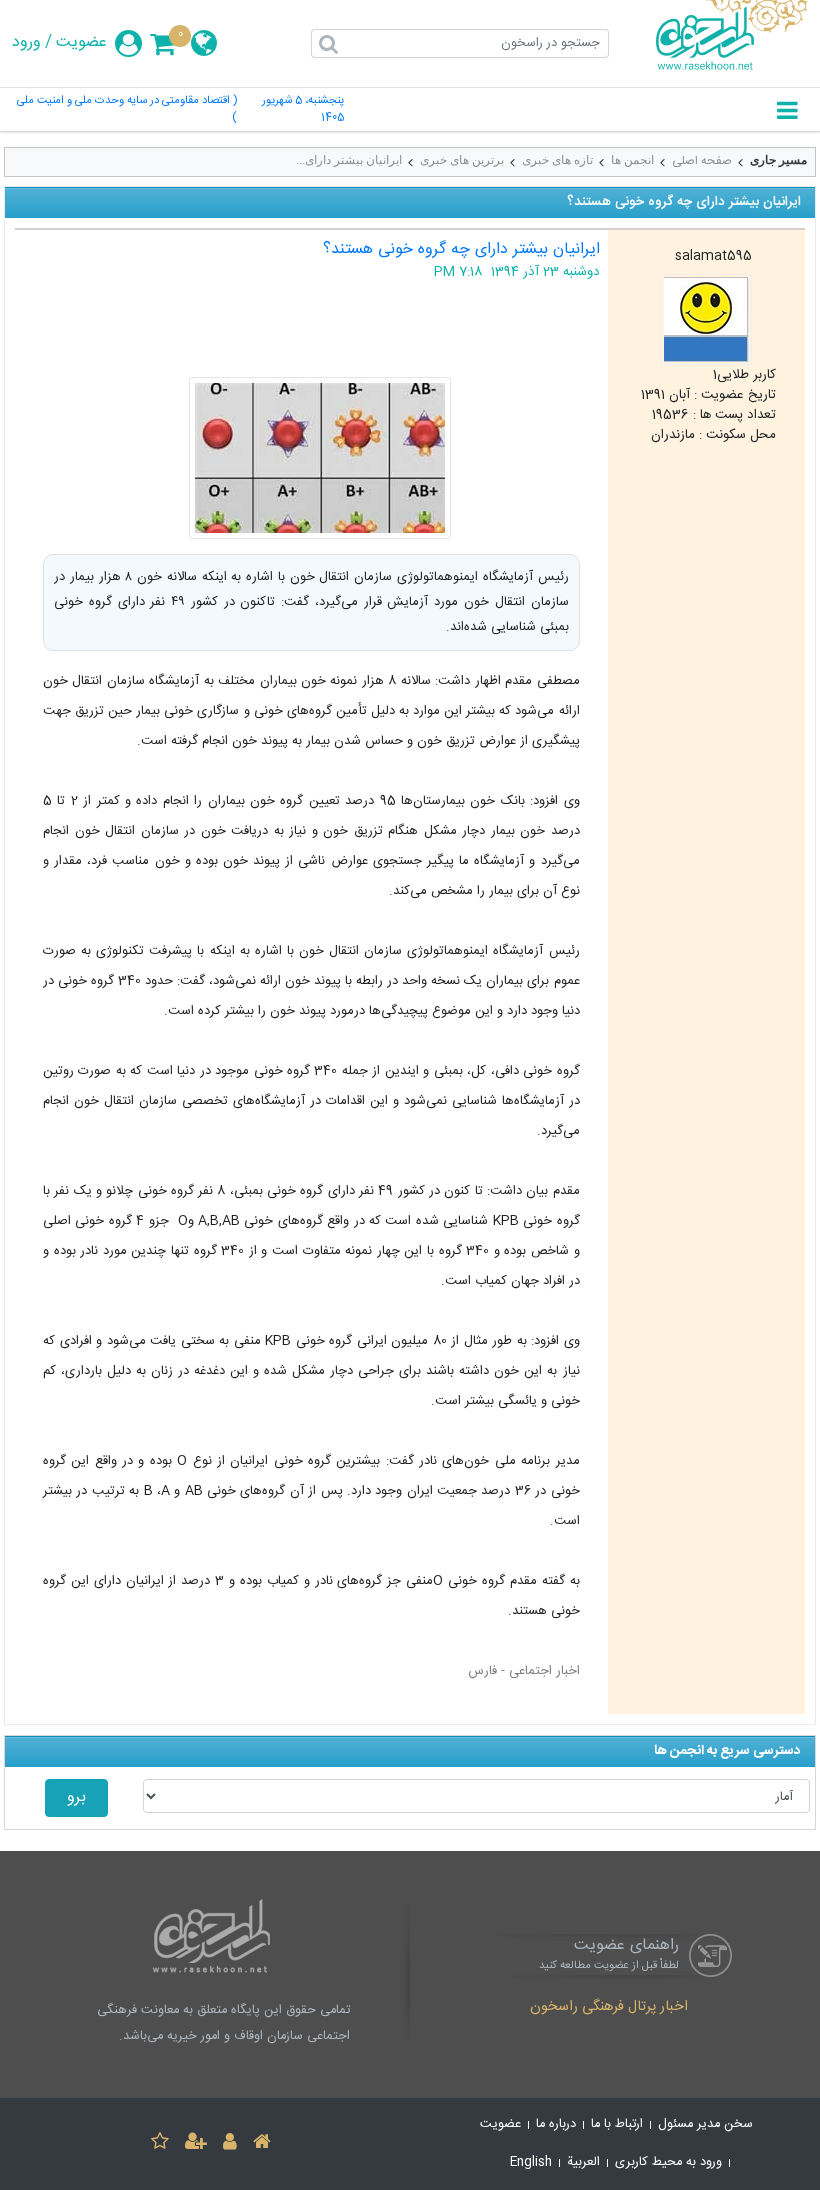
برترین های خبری (462, 160)
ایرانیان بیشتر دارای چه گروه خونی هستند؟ (461, 249)
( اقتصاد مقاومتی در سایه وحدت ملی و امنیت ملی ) (127, 110)
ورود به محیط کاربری (668, 2162)
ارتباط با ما (617, 2124)
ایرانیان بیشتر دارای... (349, 160)
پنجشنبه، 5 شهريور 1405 (303, 110)
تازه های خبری (557, 160)
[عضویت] (196, 2144)
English (531, 2162)
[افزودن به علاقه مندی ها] (160, 2144)
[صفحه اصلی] (262, 2144)
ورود (26, 43)
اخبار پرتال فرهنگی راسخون (609, 2008)
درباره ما (556, 2124)
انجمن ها (632, 160)
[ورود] (230, 2144)
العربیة (583, 2162)
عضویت (81, 43)
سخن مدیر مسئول (705, 2124)
